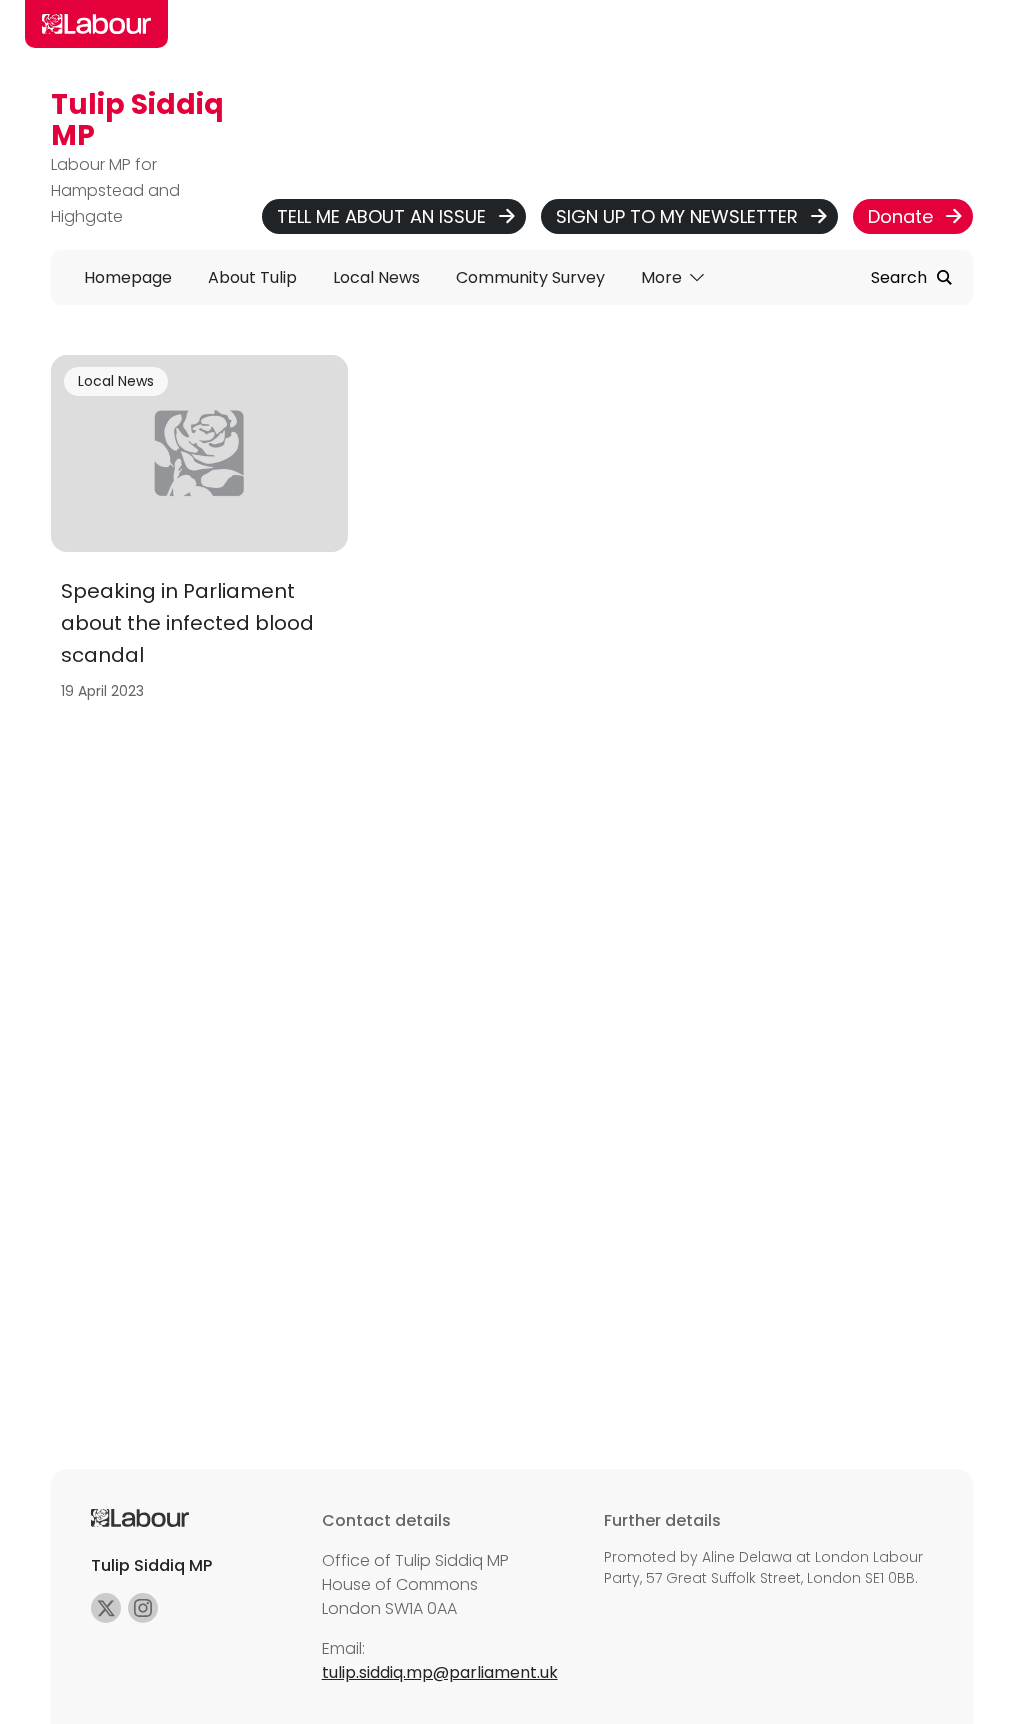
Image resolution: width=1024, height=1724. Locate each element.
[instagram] (143, 1608)
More (663, 277)
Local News (116, 381)
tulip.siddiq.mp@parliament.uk (440, 1672)
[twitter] (106, 1608)
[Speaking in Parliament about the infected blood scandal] (199, 534)
